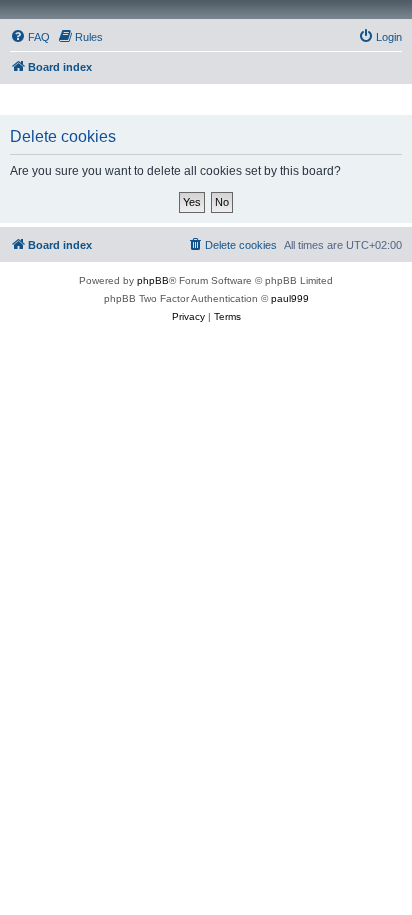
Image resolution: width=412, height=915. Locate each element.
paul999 (290, 298)
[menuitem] (30, 37)
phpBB (153, 280)
